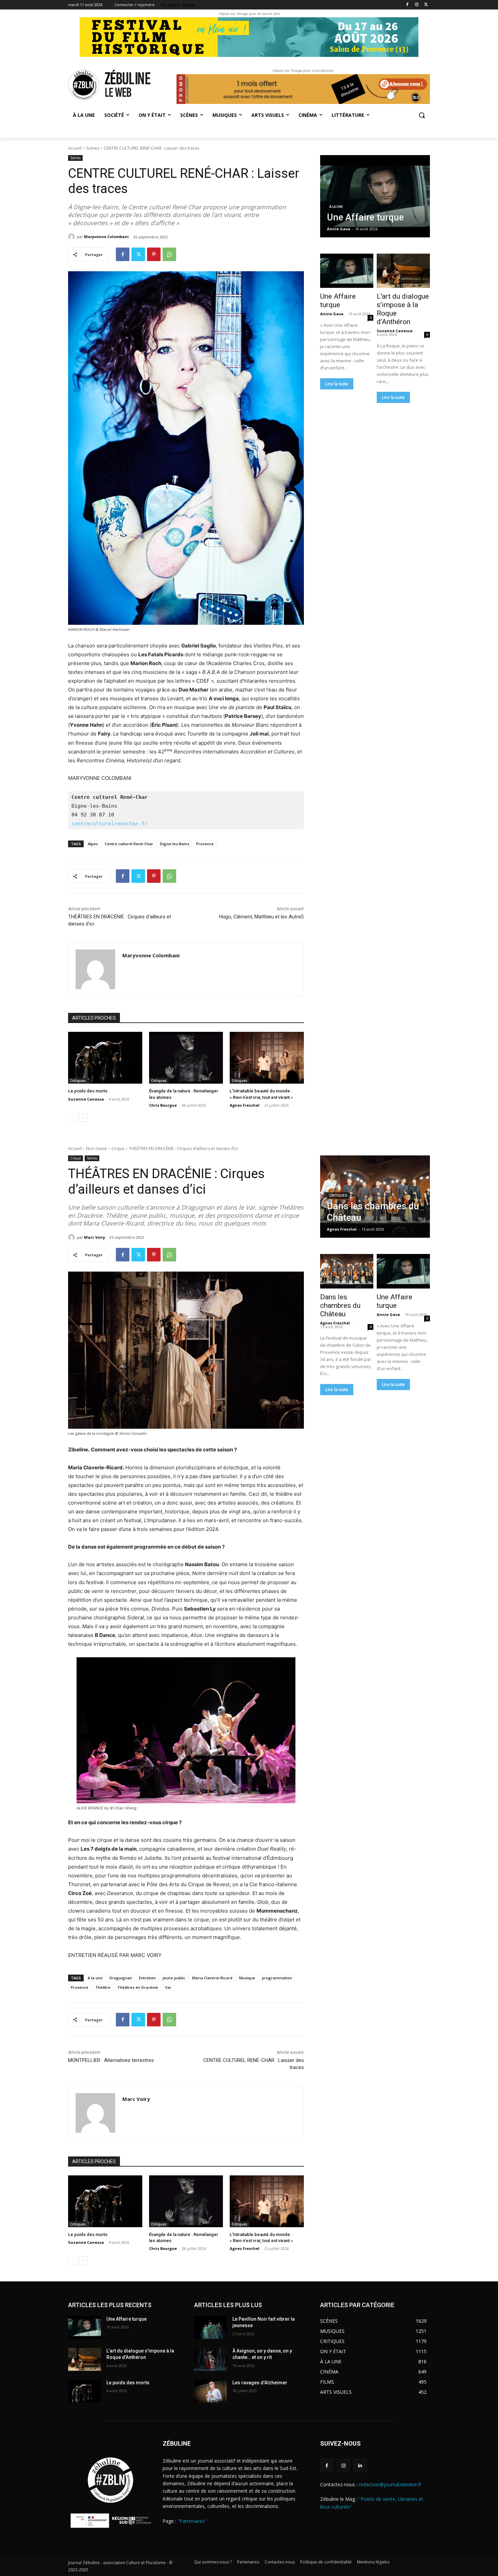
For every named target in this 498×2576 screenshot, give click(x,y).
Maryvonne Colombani (106, 237)
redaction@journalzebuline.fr (390, 2484)
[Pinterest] (154, 254)
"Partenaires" (192, 2521)
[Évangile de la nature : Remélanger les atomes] (186, 1058)
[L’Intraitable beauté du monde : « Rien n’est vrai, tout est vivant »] (267, 1058)
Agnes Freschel (245, 1105)
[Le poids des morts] (105, 1058)
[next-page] (83, 1117)
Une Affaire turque (338, 301)
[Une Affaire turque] (375, 196)
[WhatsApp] (169, 254)
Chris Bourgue (163, 1105)
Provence (205, 844)
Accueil (75, 148)
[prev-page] (72, 1117)
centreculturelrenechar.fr (110, 824)
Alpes (93, 844)
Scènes (93, 148)
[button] (422, 115)
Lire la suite (337, 384)
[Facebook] (407, 5)
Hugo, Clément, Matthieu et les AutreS (262, 917)
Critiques (78, 1081)
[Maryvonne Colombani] (72, 237)
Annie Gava (332, 314)
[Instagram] (417, 5)
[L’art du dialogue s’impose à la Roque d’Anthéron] (403, 271)
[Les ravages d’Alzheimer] (211, 2391)
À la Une (336, 207)
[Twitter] (426, 5)
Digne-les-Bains (175, 844)
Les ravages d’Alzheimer (260, 2383)
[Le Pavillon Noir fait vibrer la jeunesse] (211, 2327)
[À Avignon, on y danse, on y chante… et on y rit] (211, 2359)
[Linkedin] (360, 2465)
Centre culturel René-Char (129, 844)
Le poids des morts (88, 1091)
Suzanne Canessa (86, 1099)
